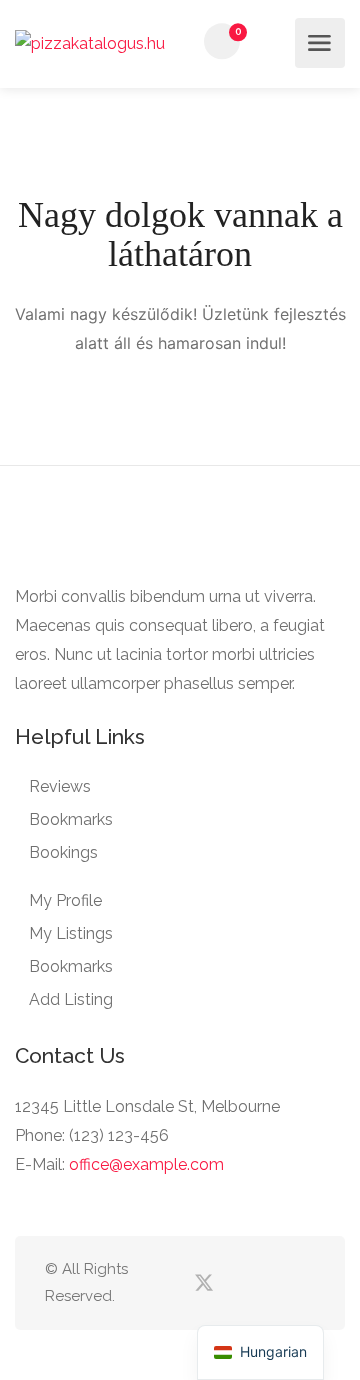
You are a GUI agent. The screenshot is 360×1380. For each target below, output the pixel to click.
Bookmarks (71, 819)
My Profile (65, 900)
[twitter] (203, 1283)
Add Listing (71, 999)
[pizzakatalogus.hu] (90, 43)
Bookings (63, 852)
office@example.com (146, 1164)
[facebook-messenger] (269, 1283)
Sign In (274, 42)
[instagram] (302, 1283)
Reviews (60, 786)
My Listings (71, 933)
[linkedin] (236, 1283)
